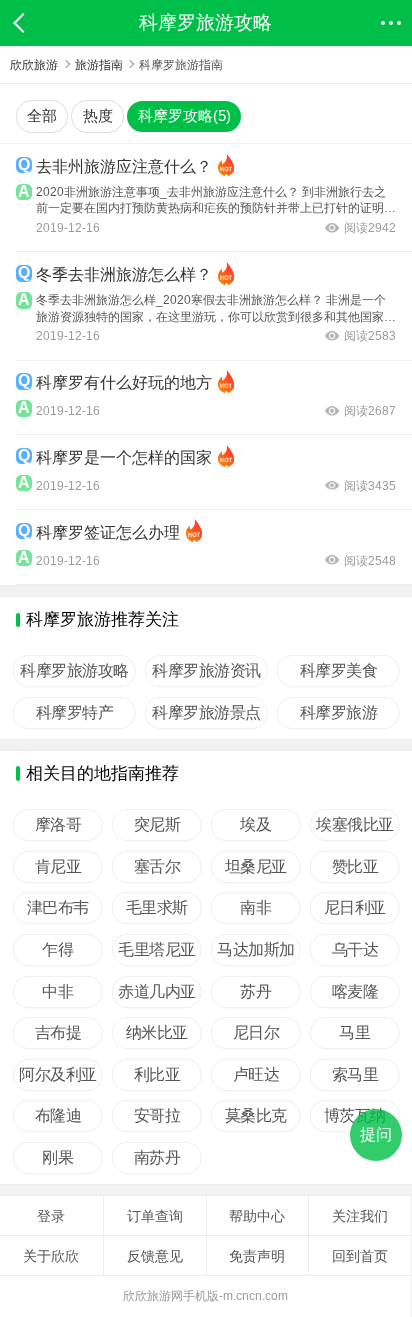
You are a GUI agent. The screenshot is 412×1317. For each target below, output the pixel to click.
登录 (51, 1216)
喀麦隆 (355, 992)
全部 (42, 116)
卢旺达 (256, 1075)
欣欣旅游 (34, 65)
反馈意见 (155, 1256)
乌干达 (355, 950)
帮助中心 (257, 1216)
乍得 (57, 950)
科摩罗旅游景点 (206, 713)
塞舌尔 (157, 867)
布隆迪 (58, 1116)
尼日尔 (256, 1033)
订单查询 (155, 1216)
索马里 (355, 1075)
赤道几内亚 (157, 992)
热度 (98, 116)
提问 (376, 1134)
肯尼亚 (58, 867)
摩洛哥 (58, 825)
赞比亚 (355, 867)
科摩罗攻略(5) (184, 116)
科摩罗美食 (339, 671)
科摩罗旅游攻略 (74, 671)
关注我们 (360, 1216)
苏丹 (256, 992)
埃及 (256, 825)
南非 (256, 908)
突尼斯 (157, 825)
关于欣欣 (51, 1256)
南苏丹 (157, 1158)
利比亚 (157, 1075)
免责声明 (257, 1256)
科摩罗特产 (75, 713)
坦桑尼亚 (256, 867)
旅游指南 (99, 65)
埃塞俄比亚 (355, 825)
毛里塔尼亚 (157, 950)
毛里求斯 (157, 908)
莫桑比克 (256, 1116)
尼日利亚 (355, 908)
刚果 (57, 1158)
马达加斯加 (256, 950)
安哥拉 (157, 1116)
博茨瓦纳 (355, 1116)
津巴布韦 (58, 908)
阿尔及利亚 (58, 1075)
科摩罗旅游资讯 (206, 671)
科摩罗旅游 (339, 713)
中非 (57, 992)
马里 (355, 1033)
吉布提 (58, 1033)
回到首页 (360, 1256)
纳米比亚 (157, 1033)
